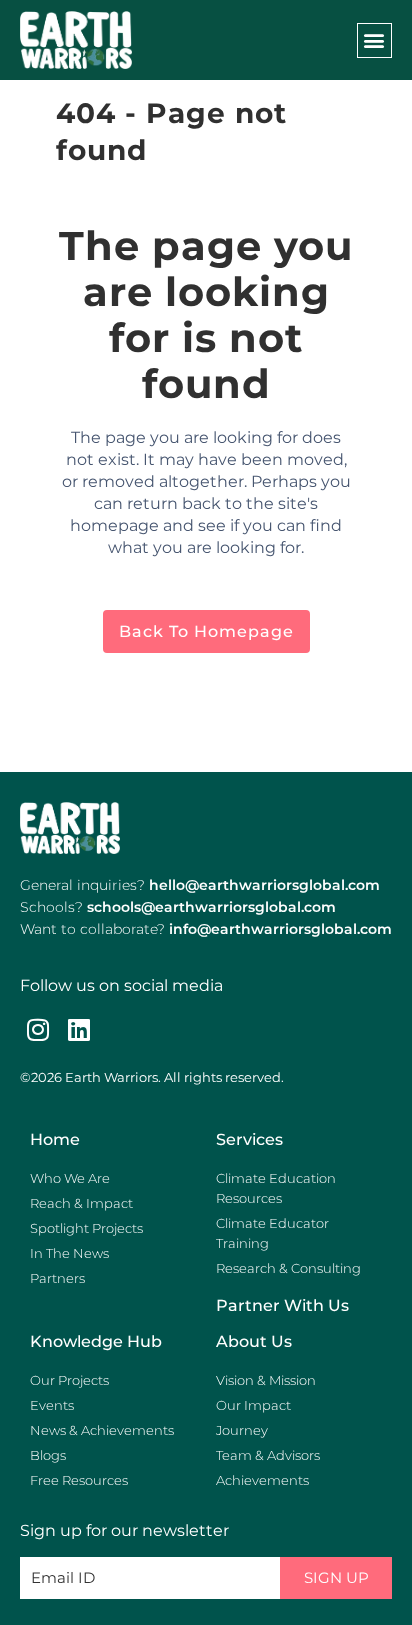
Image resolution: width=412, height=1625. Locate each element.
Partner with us (282, 1305)
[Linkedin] (78, 1029)
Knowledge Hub (96, 1341)
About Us (254, 1341)
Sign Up (336, 1577)
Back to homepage (206, 631)
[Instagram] (37, 1029)
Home (55, 1139)
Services (249, 1139)
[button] (374, 40)
